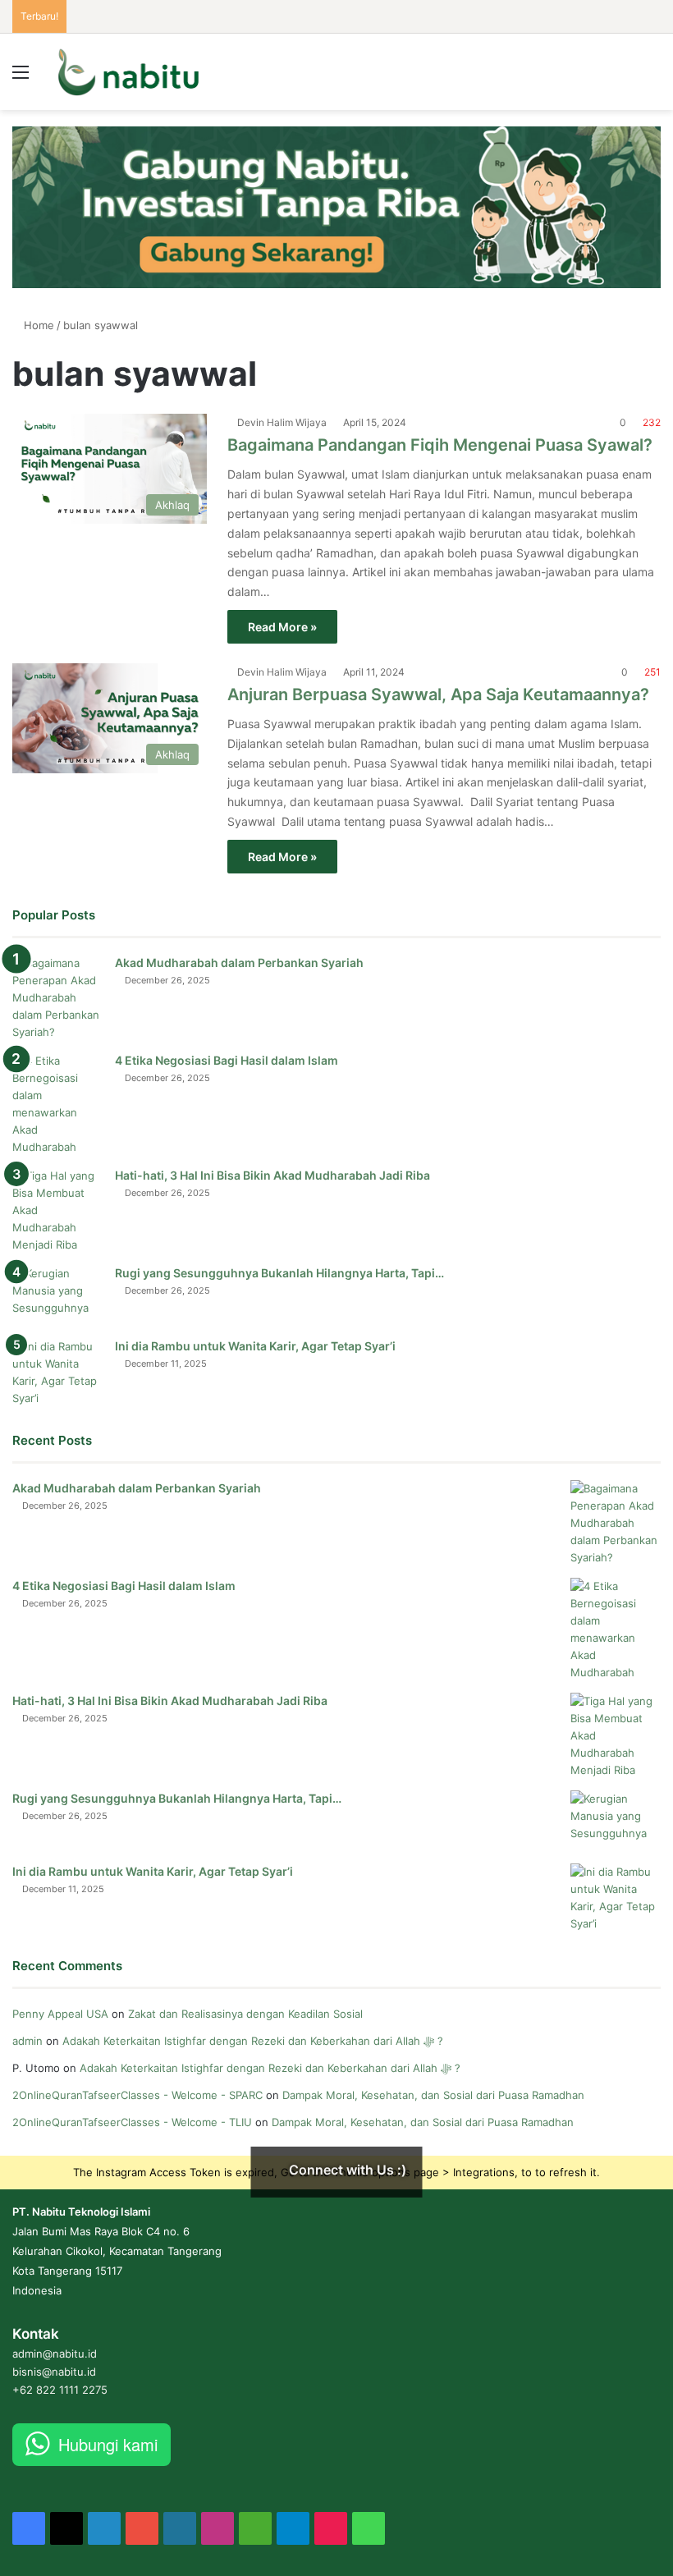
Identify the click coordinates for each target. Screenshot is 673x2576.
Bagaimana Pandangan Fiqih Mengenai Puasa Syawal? (440, 445)
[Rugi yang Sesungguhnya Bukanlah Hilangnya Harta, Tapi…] (57, 1296)
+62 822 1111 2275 (60, 2390)
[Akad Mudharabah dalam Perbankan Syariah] (57, 998)
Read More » (282, 627)
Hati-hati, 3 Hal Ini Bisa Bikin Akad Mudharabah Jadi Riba (272, 1175)
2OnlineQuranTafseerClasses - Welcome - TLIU (132, 2122)
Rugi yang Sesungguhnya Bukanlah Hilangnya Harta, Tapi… (279, 1273)
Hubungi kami (108, 2444)
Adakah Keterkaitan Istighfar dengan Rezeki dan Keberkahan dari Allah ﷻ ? (253, 2041)
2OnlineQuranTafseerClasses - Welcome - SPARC (137, 2095)
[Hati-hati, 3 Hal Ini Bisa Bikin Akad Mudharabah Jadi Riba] (57, 1210)
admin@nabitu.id (55, 2354)
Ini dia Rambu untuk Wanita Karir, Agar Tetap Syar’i (255, 1346)
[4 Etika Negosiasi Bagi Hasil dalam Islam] (57, 1104)
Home (37, 325)
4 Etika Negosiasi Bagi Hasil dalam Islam (227, 1060)
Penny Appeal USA (60, 2014)
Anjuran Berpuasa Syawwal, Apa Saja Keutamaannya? (438, 694)
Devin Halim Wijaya (282, 422)
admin (27, 2041)
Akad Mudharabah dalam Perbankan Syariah (239, 963)
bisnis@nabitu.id (54, 2372)
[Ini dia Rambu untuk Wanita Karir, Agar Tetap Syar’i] (57, 1373)
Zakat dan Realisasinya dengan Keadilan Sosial (245, 2014)
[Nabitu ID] (128, 72)
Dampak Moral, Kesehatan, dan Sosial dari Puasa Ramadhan (435, 2095)
